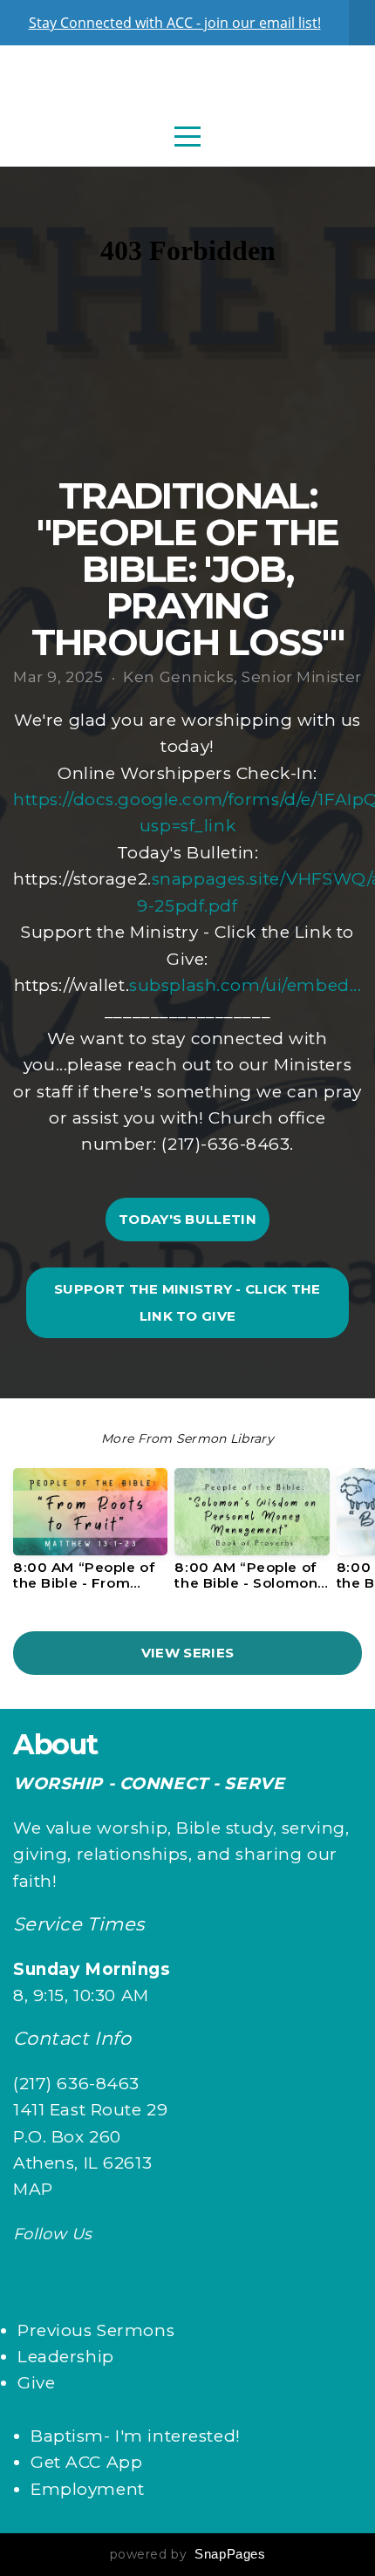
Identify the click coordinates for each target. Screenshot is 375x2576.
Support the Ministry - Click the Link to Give (187, 1302)
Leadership (66, 2357)
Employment (88, 2489)
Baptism (67, 2436)
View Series (187, 1653)
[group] (90, 1536)
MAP (33, 2189)
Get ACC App (86, 2462)
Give (36, 2383)
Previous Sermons (96, 2330)
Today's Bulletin (187, 1219)
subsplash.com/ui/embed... (245, 985)
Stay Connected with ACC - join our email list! (175, 23)
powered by (188, 2554)
